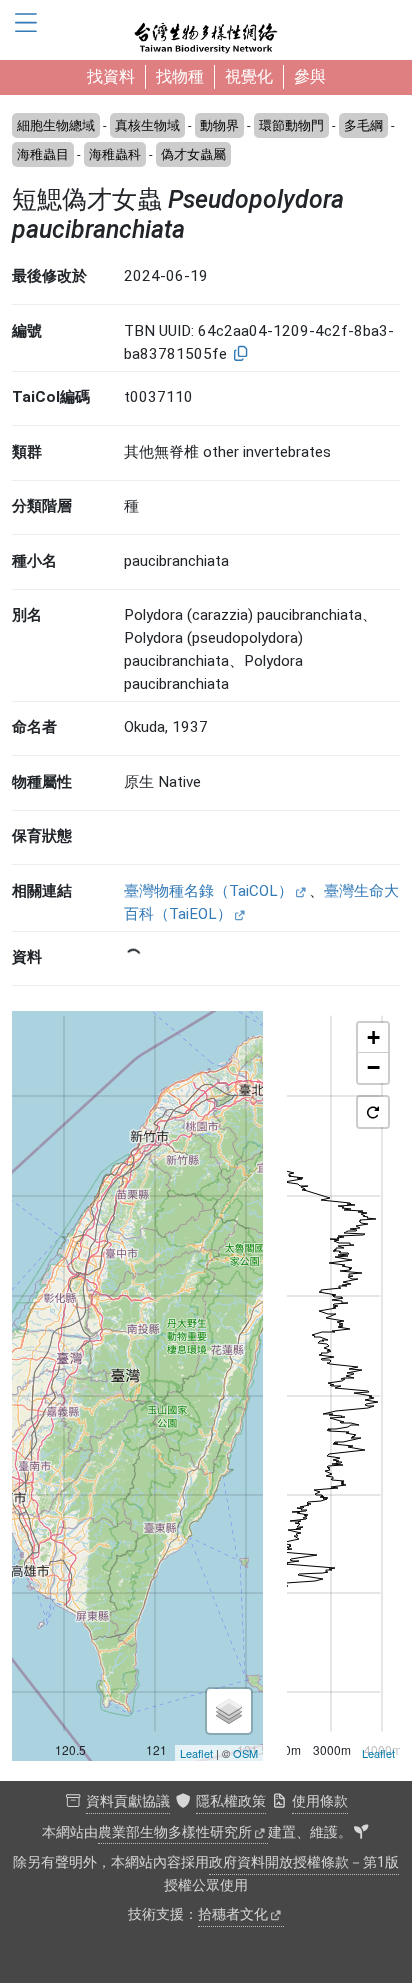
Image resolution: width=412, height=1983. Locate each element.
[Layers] (229, 1711)
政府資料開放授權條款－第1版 (304, 1862)
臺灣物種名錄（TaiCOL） (208, 891)
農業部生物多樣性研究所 (175, 1832)
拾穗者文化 (233, 1914)
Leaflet (196, 1753)
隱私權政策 (231, 1801)
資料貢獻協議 (128, 1801)
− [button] (373, 1067)
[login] (361, 1833)
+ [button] (373, 1037)
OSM (245, 1753)
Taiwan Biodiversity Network (206, 30)
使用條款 (320, 1801)
